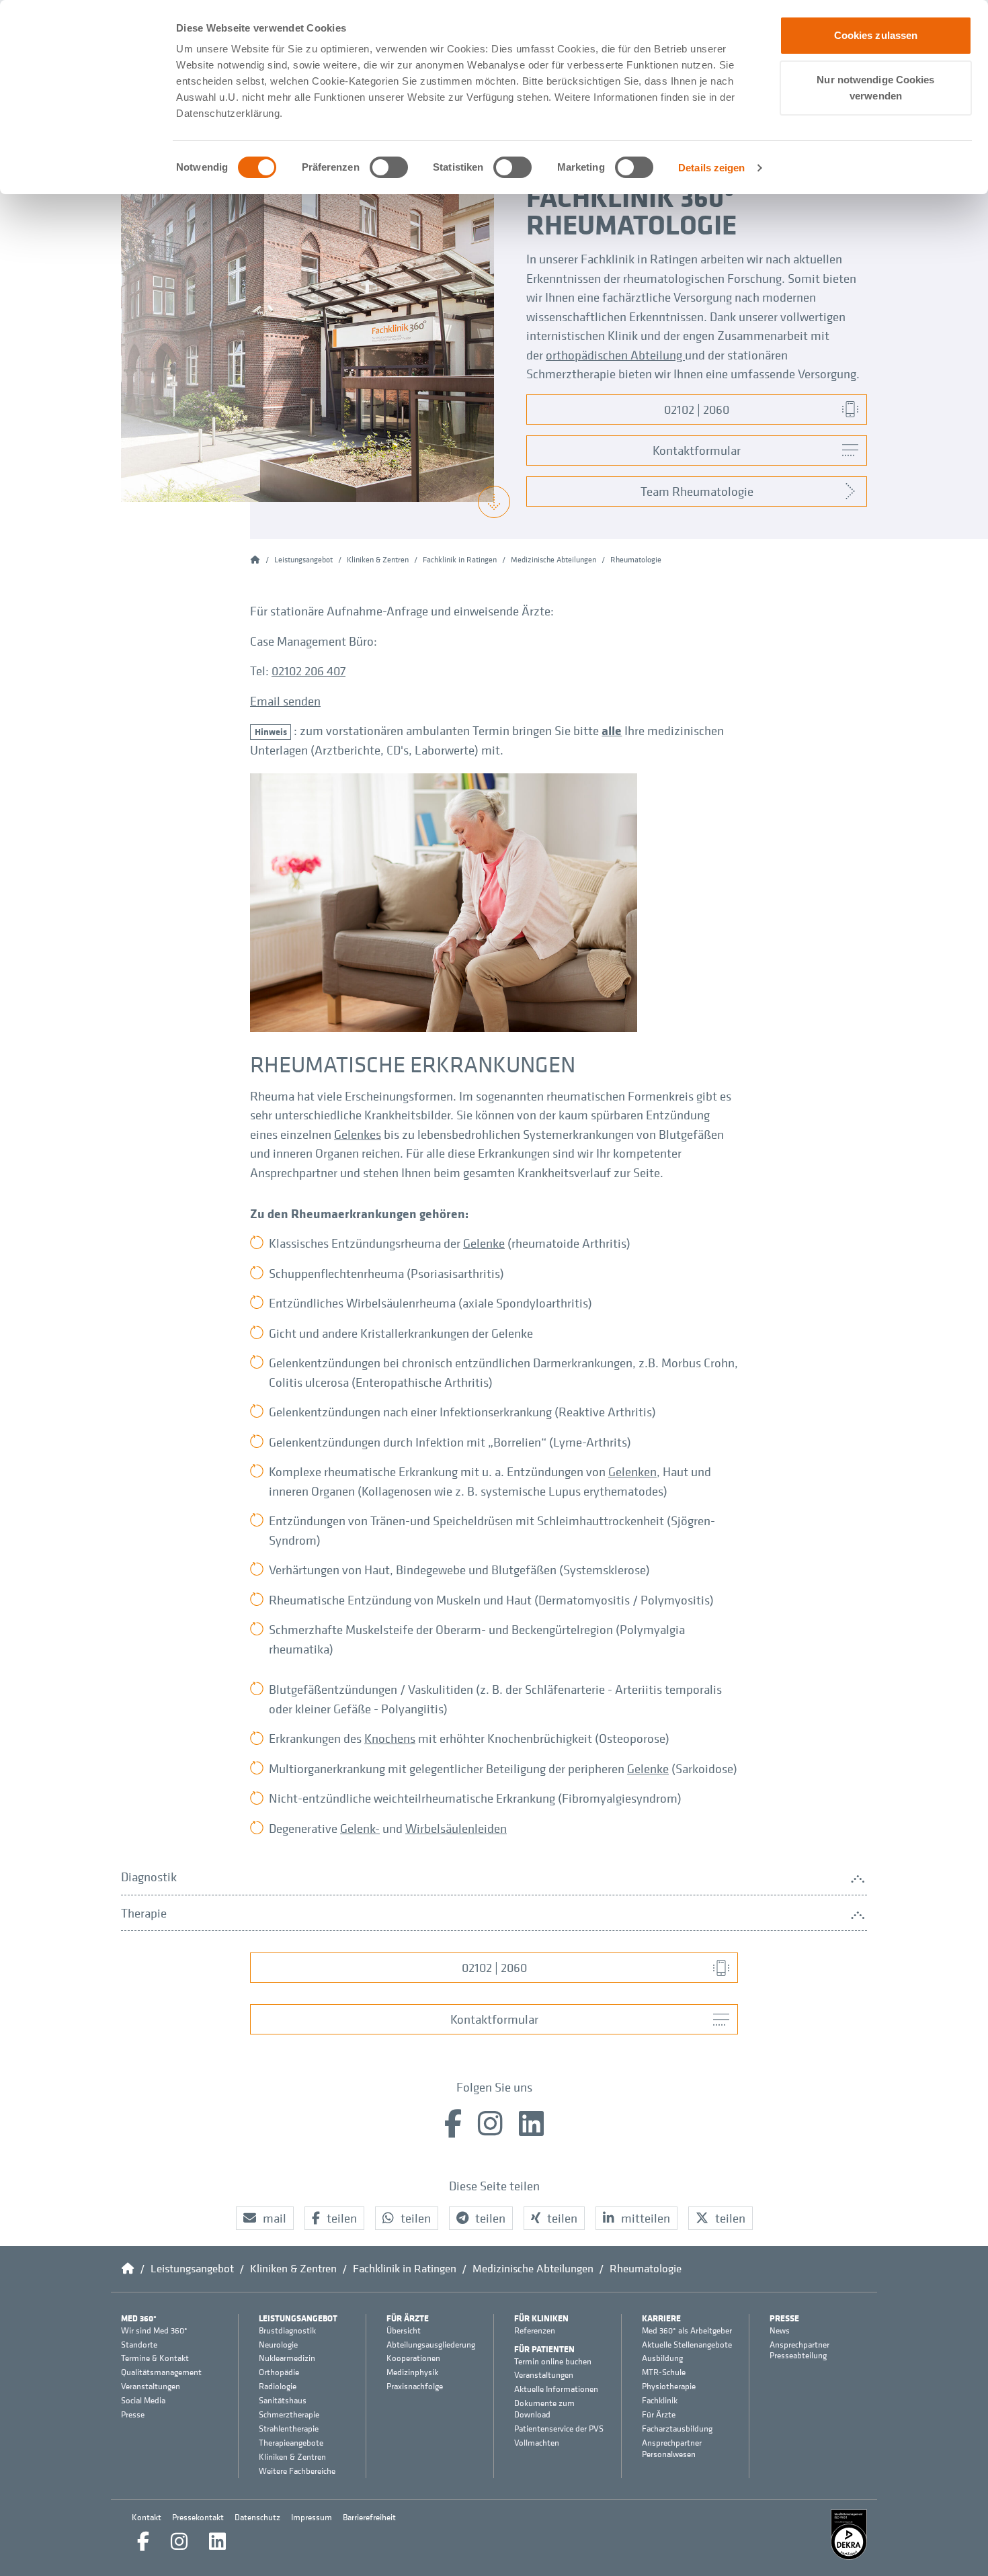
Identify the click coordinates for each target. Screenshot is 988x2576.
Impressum (312, 2517)
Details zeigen (711, 168)
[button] (265, 2218)
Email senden (285, 701)
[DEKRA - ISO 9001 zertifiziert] (849, 2535)
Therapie (144, 1913)
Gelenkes (358, 1134)
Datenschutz (257, 2517)
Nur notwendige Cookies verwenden (875, 88)
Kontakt (147, 2517)
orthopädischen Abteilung (615, 355)
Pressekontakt (198, 2517)
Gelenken (632, 1471)
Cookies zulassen (876, 35)
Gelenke (484, 1243)
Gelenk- (360, 1828)
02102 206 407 (308, 671)
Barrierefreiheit (369, 2517)
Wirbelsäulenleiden (456, 1828)
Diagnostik (149, 1877)
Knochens (390, 1738)
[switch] (389, 167)
